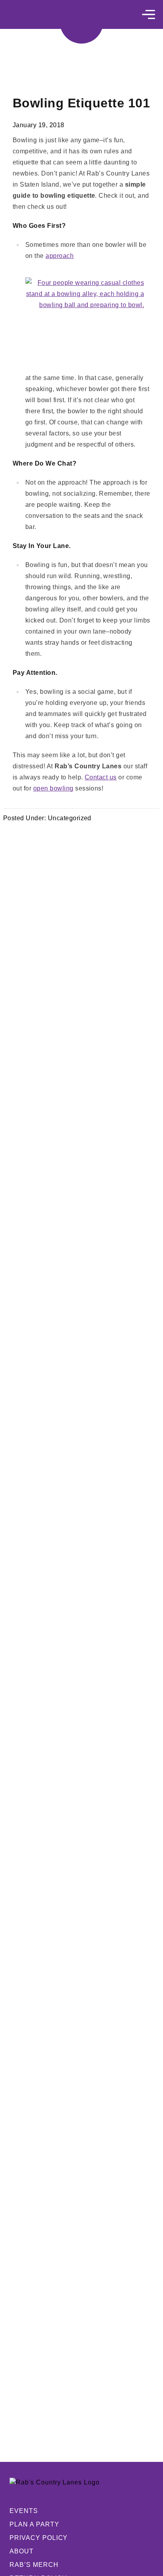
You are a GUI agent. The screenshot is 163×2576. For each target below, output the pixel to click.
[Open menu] (149, 14)
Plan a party (34, 2524)
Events (24, 2511)
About (22, 2551)
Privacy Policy (39, 2538)
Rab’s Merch (34, 2565)
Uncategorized (70, 818)
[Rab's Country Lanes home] (81, 22)
